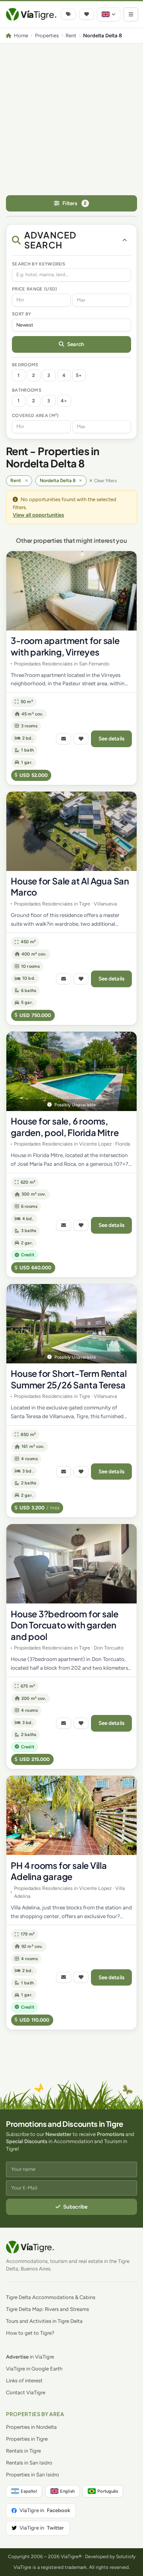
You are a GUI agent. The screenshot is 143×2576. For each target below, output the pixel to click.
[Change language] (109, 14)
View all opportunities (38, 515)
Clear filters (105, 481)
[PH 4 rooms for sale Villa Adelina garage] (71, 1815)
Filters (74, 203)
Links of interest (24, 2381)
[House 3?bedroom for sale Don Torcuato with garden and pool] (71, 1564)
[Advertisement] (71, 119)
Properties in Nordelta (31, 2427)
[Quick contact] (64, 739)
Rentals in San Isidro (29, 2463)
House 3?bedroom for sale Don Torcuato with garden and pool (65, 1625)
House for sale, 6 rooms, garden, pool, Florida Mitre (65, 1127)
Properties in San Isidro (33, 2475)
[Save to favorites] (81, 739)
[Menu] (131, 14)
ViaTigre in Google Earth (34, 2369)
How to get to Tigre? (30, 2333)
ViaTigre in (45, 2510)
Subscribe (75, 2207)
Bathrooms (27, 390)
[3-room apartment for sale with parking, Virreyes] (71, 591)
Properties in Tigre (27, 2439)
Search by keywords (39, 264)
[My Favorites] (87, 14)
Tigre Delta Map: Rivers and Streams (47, 2309)
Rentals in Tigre (23, 2451)
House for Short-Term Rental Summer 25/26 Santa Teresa (69, 1379)
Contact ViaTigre (26, 2392)
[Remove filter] (26, 481)
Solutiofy (126, 2557)
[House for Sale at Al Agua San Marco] (71, 831)
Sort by (21, 314)
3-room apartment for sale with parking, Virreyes (65, 646)
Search (76, 344)
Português (108, 2491)
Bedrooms (25, 365)
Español (29, 2491)
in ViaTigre (30, 2357)
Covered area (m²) (35, 415)
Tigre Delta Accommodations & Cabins (51, 2297)
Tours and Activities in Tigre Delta (44, 2321)
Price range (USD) (35, 289)
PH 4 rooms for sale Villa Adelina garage (59, 1871)
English (67, 2491)
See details (112, 738)
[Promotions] (68, 14)
